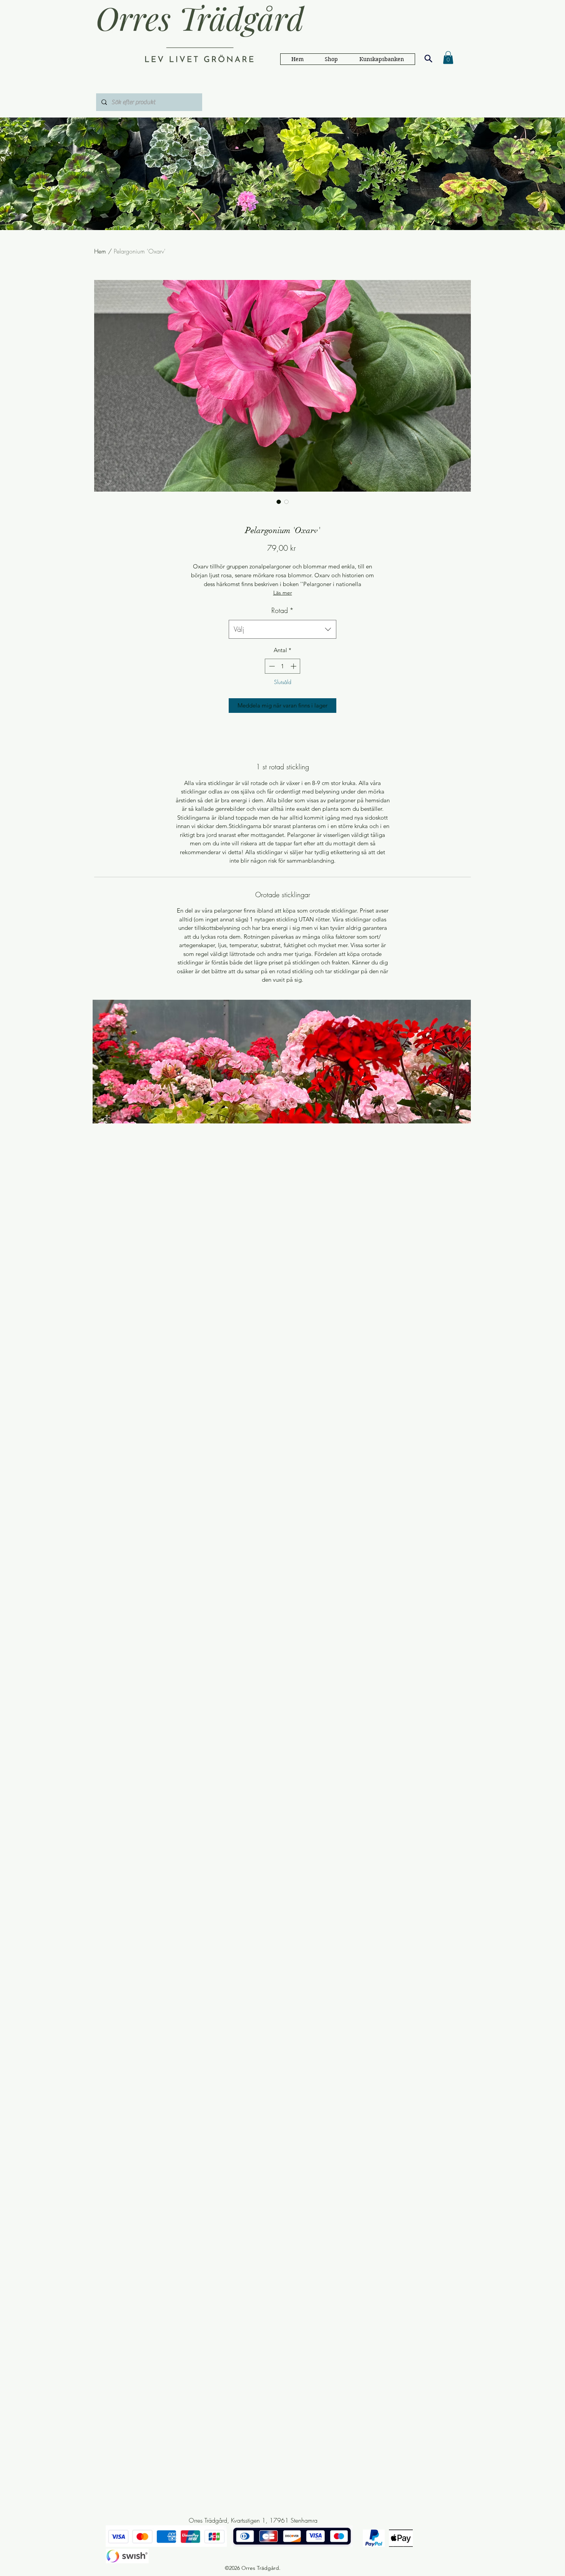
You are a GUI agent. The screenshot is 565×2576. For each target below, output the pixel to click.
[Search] (428, 58)
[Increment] (294, 666)
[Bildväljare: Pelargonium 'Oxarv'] (279, 502)
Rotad (282, 610)
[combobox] (282, 630)
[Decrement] (271, 666)
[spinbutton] (283, 666)
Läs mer (283, 593)
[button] (382, 59)
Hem (100, 251)
